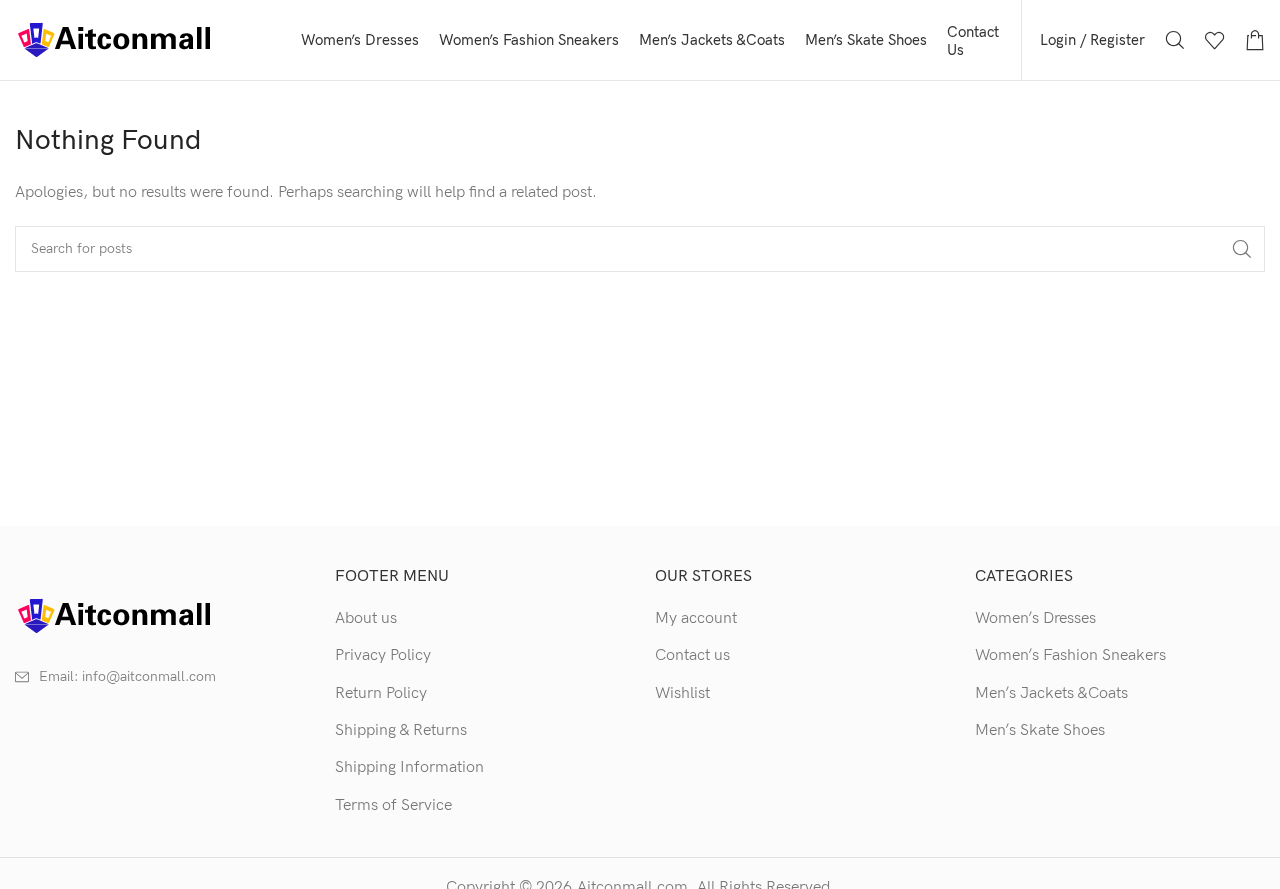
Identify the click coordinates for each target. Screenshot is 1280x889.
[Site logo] (115, 39)
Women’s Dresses (1035, 618)
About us (366, 618)
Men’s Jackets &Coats (1051, 693)
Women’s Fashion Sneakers (1070, 655)
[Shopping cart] (1255, 40)
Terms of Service (393, 805)
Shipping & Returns (401, 730)
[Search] (1175, 40)
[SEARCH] (1242, 249)
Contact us (692, 655)
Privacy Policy (383, 655)
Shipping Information (409, 767)
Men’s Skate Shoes (1040, 730)
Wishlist (682, 693)
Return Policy (381, 693)
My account (696, 618)
